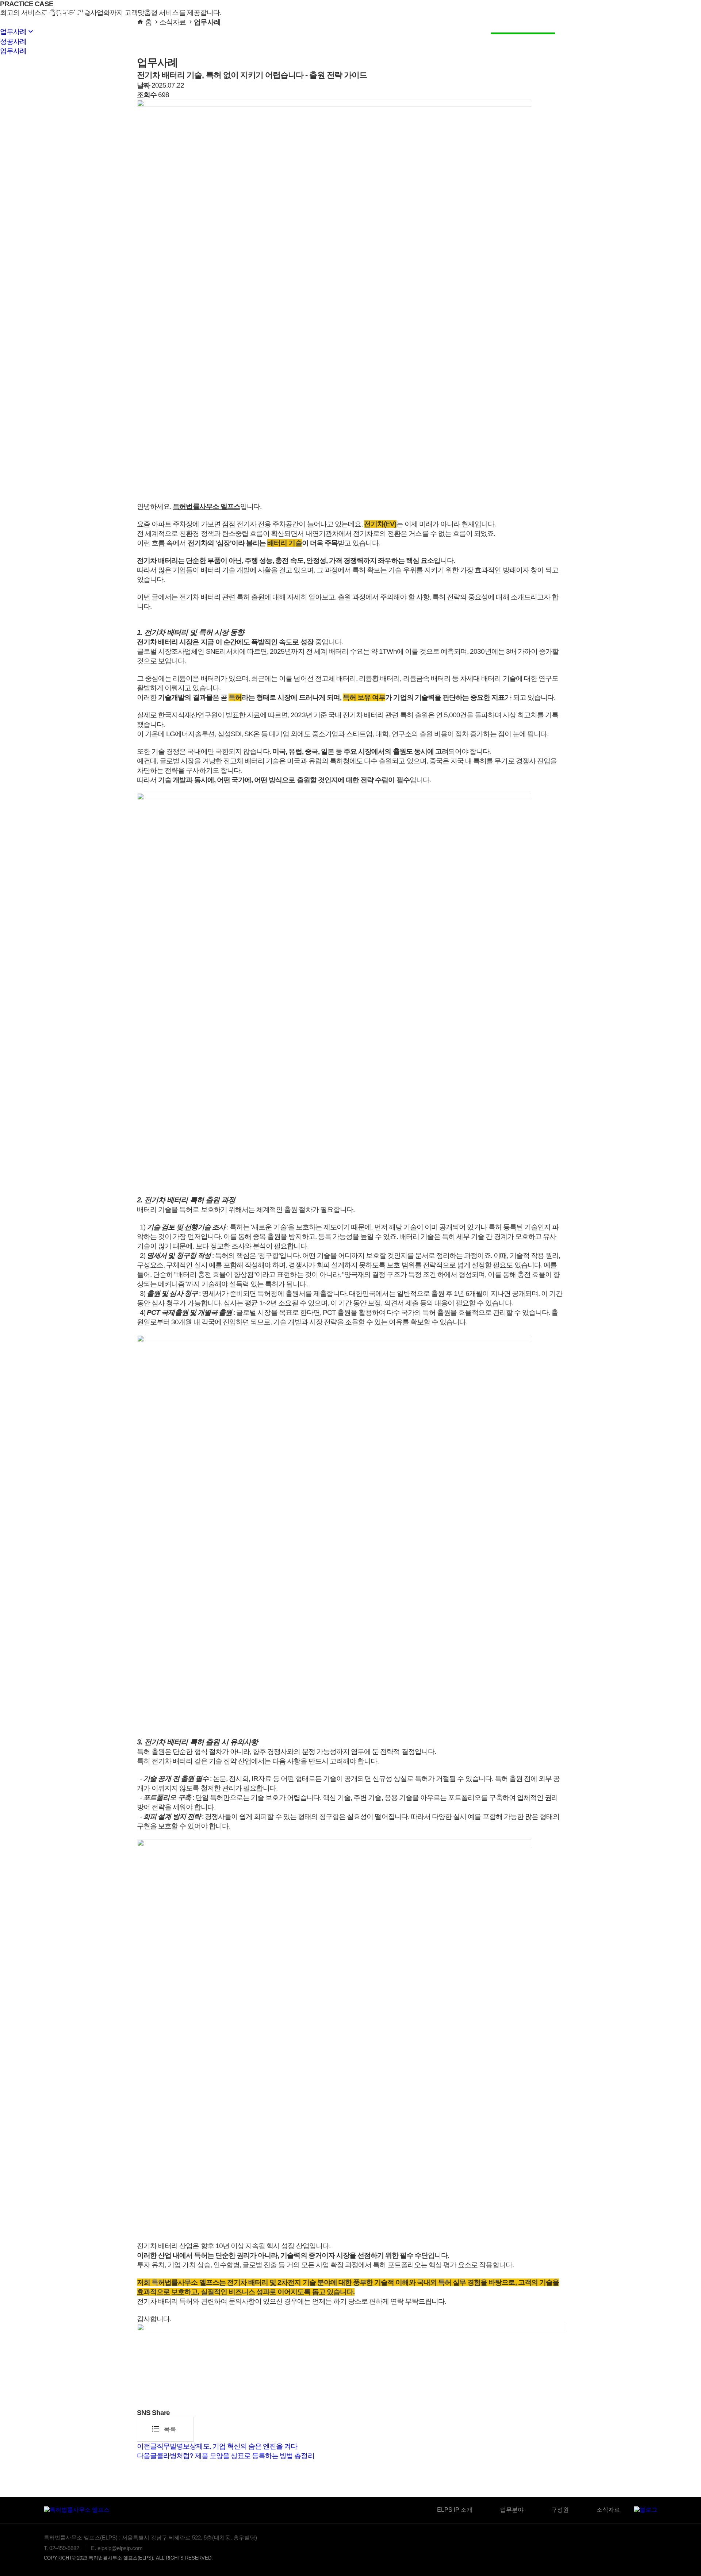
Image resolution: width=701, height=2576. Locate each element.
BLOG (579, 17)
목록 (164, 2429)
